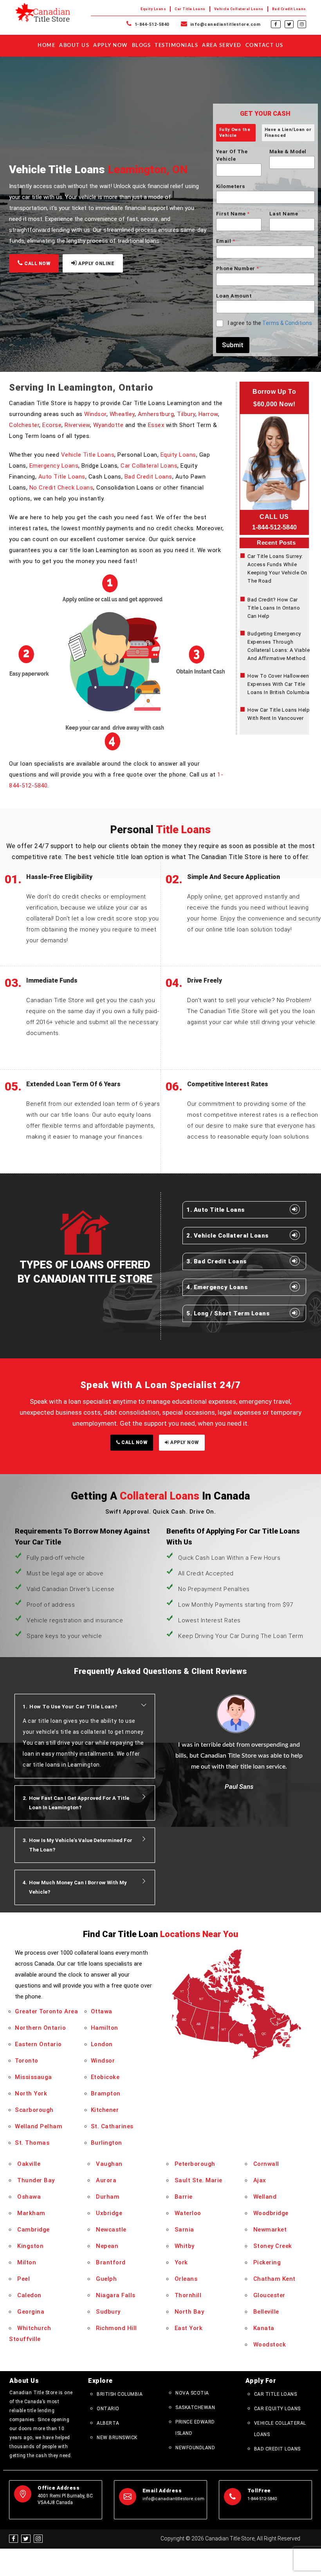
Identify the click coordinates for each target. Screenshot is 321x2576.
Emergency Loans (54, 466)
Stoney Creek (273, 2246)
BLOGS (142, 46)
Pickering (267, 2262)
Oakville (29, 2164)
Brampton (106, 2093)
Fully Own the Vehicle (235, 132)
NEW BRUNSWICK (117, 2438)
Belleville (266, 2312)
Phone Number (238, 268)
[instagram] (302, 24)
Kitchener (105, 2110)
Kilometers (231, 186)
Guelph (106, 2279)
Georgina (31, 2312)
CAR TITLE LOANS (276, 2394)
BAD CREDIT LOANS (277, 2449)
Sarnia (184, 2230)
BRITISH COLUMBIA (120, 2394)
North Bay (189, 2312)
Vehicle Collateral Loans (239, 9)
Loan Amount (234, 296)
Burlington (106, 2143)
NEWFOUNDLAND (195, 2448)
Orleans (186, 2279)
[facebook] (276, 24)
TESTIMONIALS (176, 46)
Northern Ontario (40, 2028)
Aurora (106, 2180)
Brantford (111, 2262)
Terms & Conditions (287, 323)
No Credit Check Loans (61, 488)
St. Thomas (32, 2143)
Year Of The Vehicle (232, 155)
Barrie (184, 2197)
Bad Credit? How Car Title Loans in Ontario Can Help (274, 608)
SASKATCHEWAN (195, 2407)
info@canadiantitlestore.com (225, 24)
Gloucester (269, 2295)
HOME (46, 46)
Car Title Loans (190, 9)
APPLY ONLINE (96, 264)
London (102, 2044)
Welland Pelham (39, 2126)
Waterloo (188, 2213)
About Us (74, 46)
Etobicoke (105, 2077)
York (181, 2262)
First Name (233, 214)
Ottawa (102, 2011)
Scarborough (34, 2110)
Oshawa (29, 2197)
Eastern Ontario (38, 2044)
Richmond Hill (116, 2328)
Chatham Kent (274, 2279)
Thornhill (188, 2295)
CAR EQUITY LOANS (277, 2409)
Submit (233, 345)
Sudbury (108, 2312)
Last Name (284, 214)
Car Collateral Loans (149, 466)
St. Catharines (112, 2126)
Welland (265, 2197)
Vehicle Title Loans (88, 455)
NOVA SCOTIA (192, 2393)
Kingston (30, 2246)
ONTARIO (108, 2409)
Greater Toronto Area (46, 2011)
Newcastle (111, 2230)
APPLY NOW (184, 1442)
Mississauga (33, 2077)
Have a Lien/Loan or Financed (288, 132)
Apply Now (111, 46)
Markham (31, 2213)
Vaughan (109, 2164)
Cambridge (33, 2230)
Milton (27, 2262)
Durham (108, 2197)
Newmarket (270, 2230)
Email (225, 241)
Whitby (185, 2246)
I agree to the (270, 323)
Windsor (95, 414)
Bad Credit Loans (289, 9)
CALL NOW (37, 264)
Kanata (264, 2328)
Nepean (107, 2246)
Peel (23, 2279)
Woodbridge (271, 2213)
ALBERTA (108, 2423)
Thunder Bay (36, 2180)
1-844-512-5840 (151, 24)
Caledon (29, 2295)
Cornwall (266, 2164)
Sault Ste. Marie (198, 2180)
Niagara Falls (116, 2295)
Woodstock (270, 2345)
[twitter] (289, 24)
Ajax (260, 2180)
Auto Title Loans (62, 477)
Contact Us (264, 46)
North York (31, 2093)
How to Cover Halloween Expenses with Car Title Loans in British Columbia (279, 684)
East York (189, 2328)
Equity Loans (153, 9)
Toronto (27, 2061)
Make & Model (288, 152)
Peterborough (195, 2164)
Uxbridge (109, 2213)
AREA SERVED (222, 46)
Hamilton (105, 2028)
